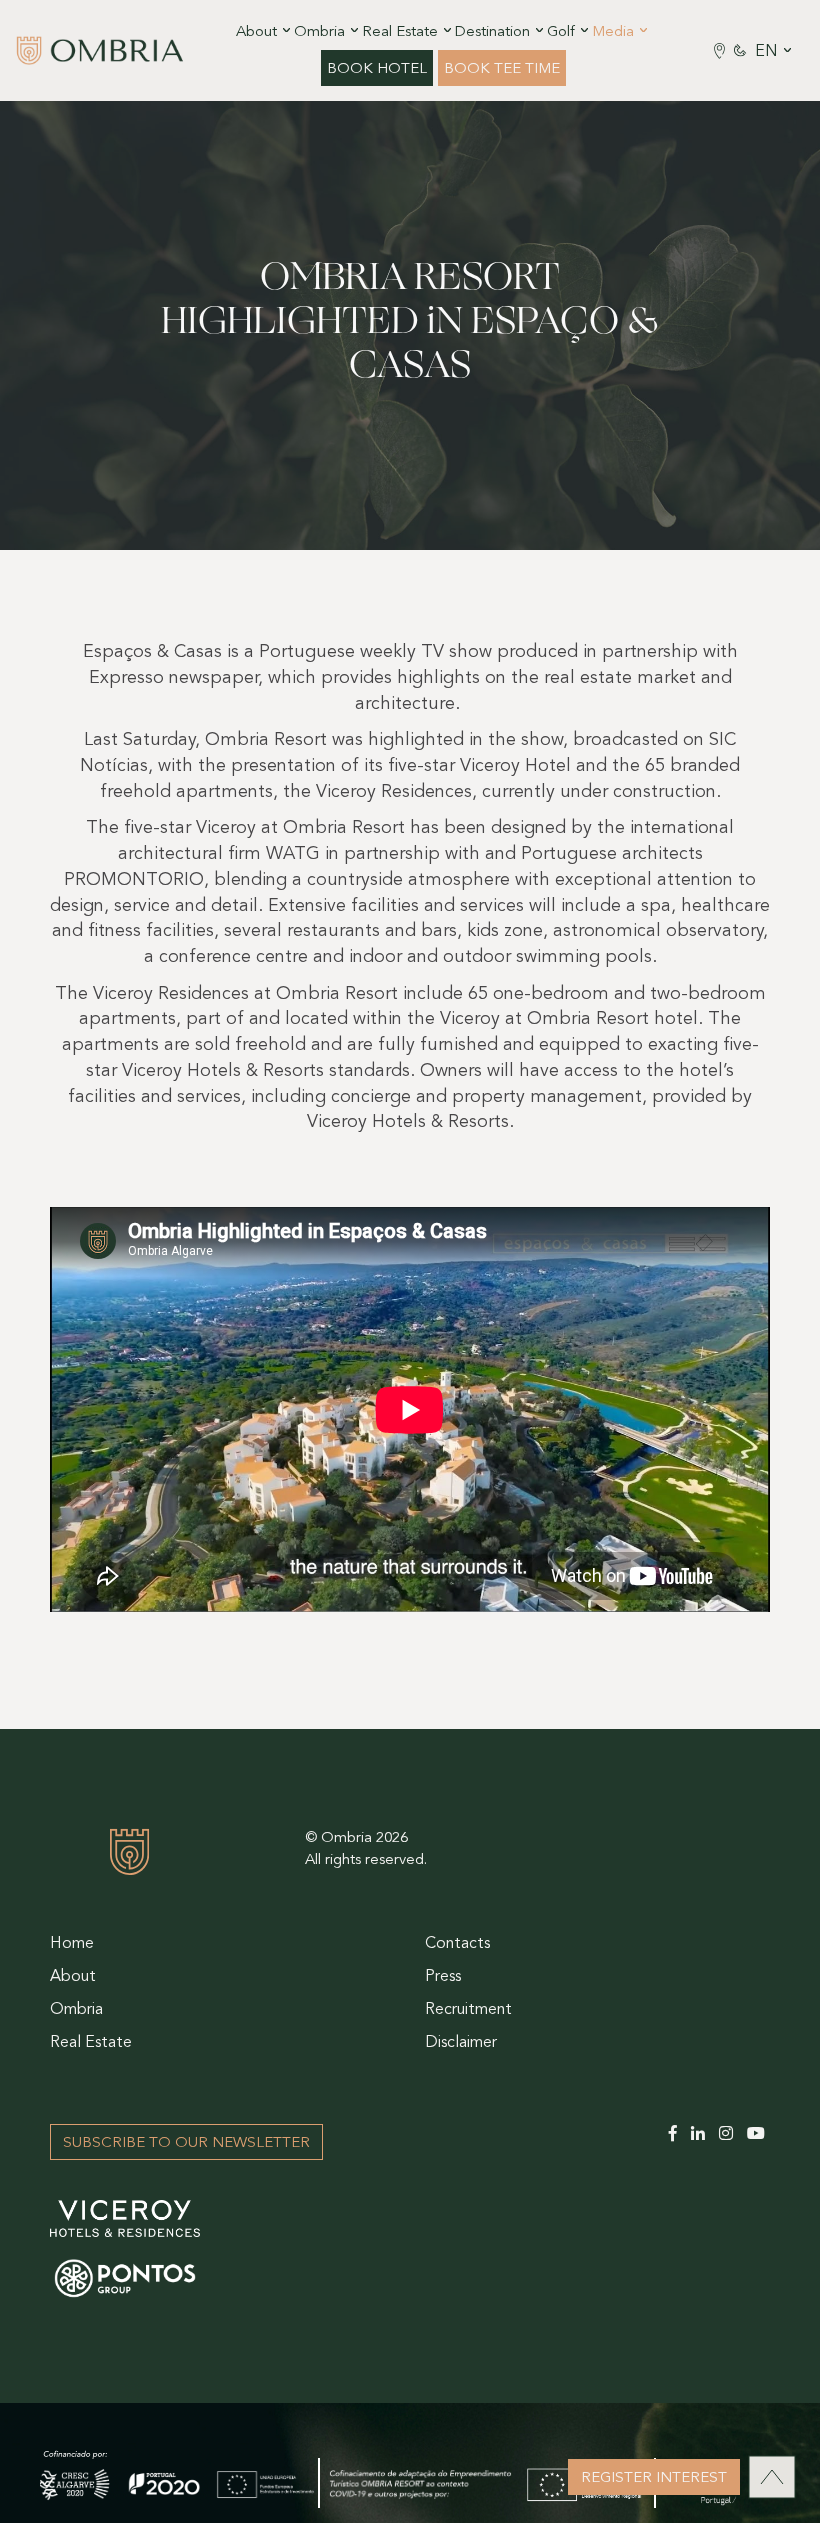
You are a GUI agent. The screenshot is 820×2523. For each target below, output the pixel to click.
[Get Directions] (719, 50)
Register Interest (654, 2478)
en (766, 52)
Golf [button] (561, 32)
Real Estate (91, 2043)
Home (72, 1944)
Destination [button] (492, 32)
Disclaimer (461, 2043)
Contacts (457, 1944)
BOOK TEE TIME (502, 69)
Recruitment (468, 2010)
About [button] (256, 32)
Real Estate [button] (400, 32)
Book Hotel (377, 69)
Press (443, 1977)
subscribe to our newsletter (186, 2143)
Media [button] (613, 32)
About (73, 1977)
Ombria (76, 2010)
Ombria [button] (319, 32)
